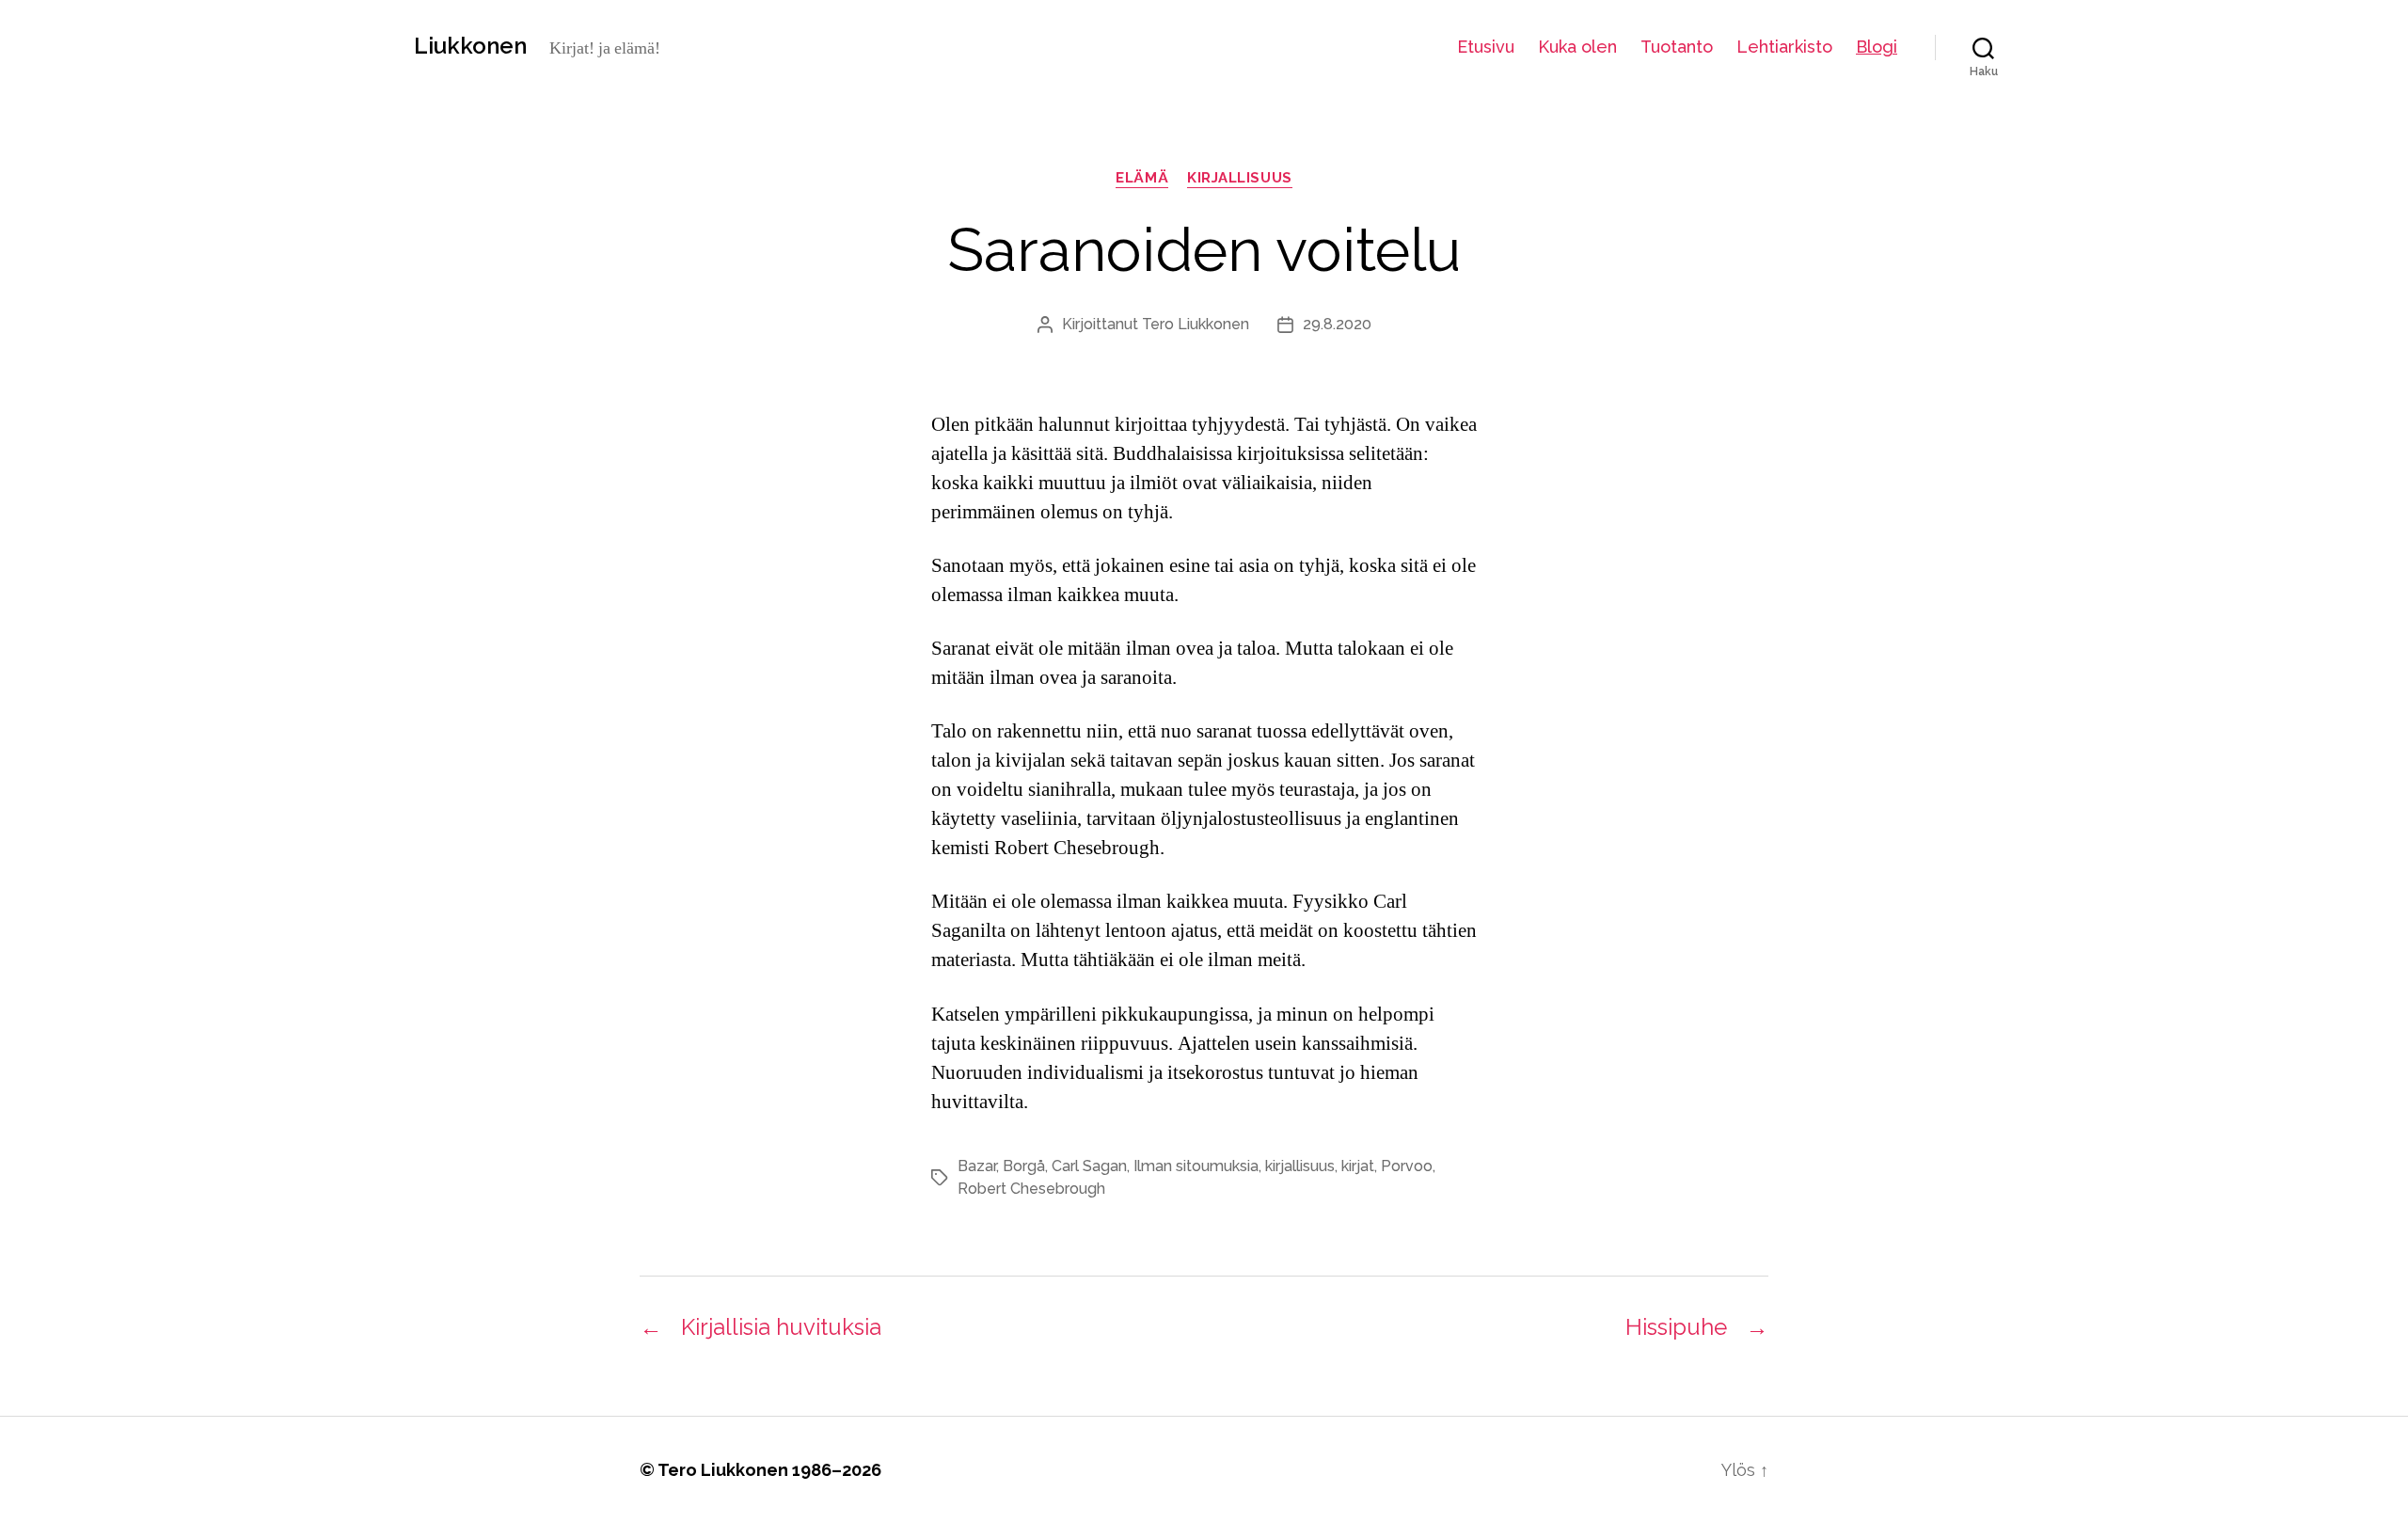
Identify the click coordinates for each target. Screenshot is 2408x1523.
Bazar (977, 1166)
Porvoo (1407, 1166)
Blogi (1877, 47)
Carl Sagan (1089, 1166)
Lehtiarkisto (1784, 47)
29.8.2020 (1337, 324)
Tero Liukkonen (1196, 324)
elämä (1142, 178)
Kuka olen (1577, 47)
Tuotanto (1677, 47)
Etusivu (1486, 47)
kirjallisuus (1240, 178)
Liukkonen (470, 46)
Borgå (1024, 1166)
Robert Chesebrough (1031, 1189)
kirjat (1358, 1166)
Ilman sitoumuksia (1196, 1166)
